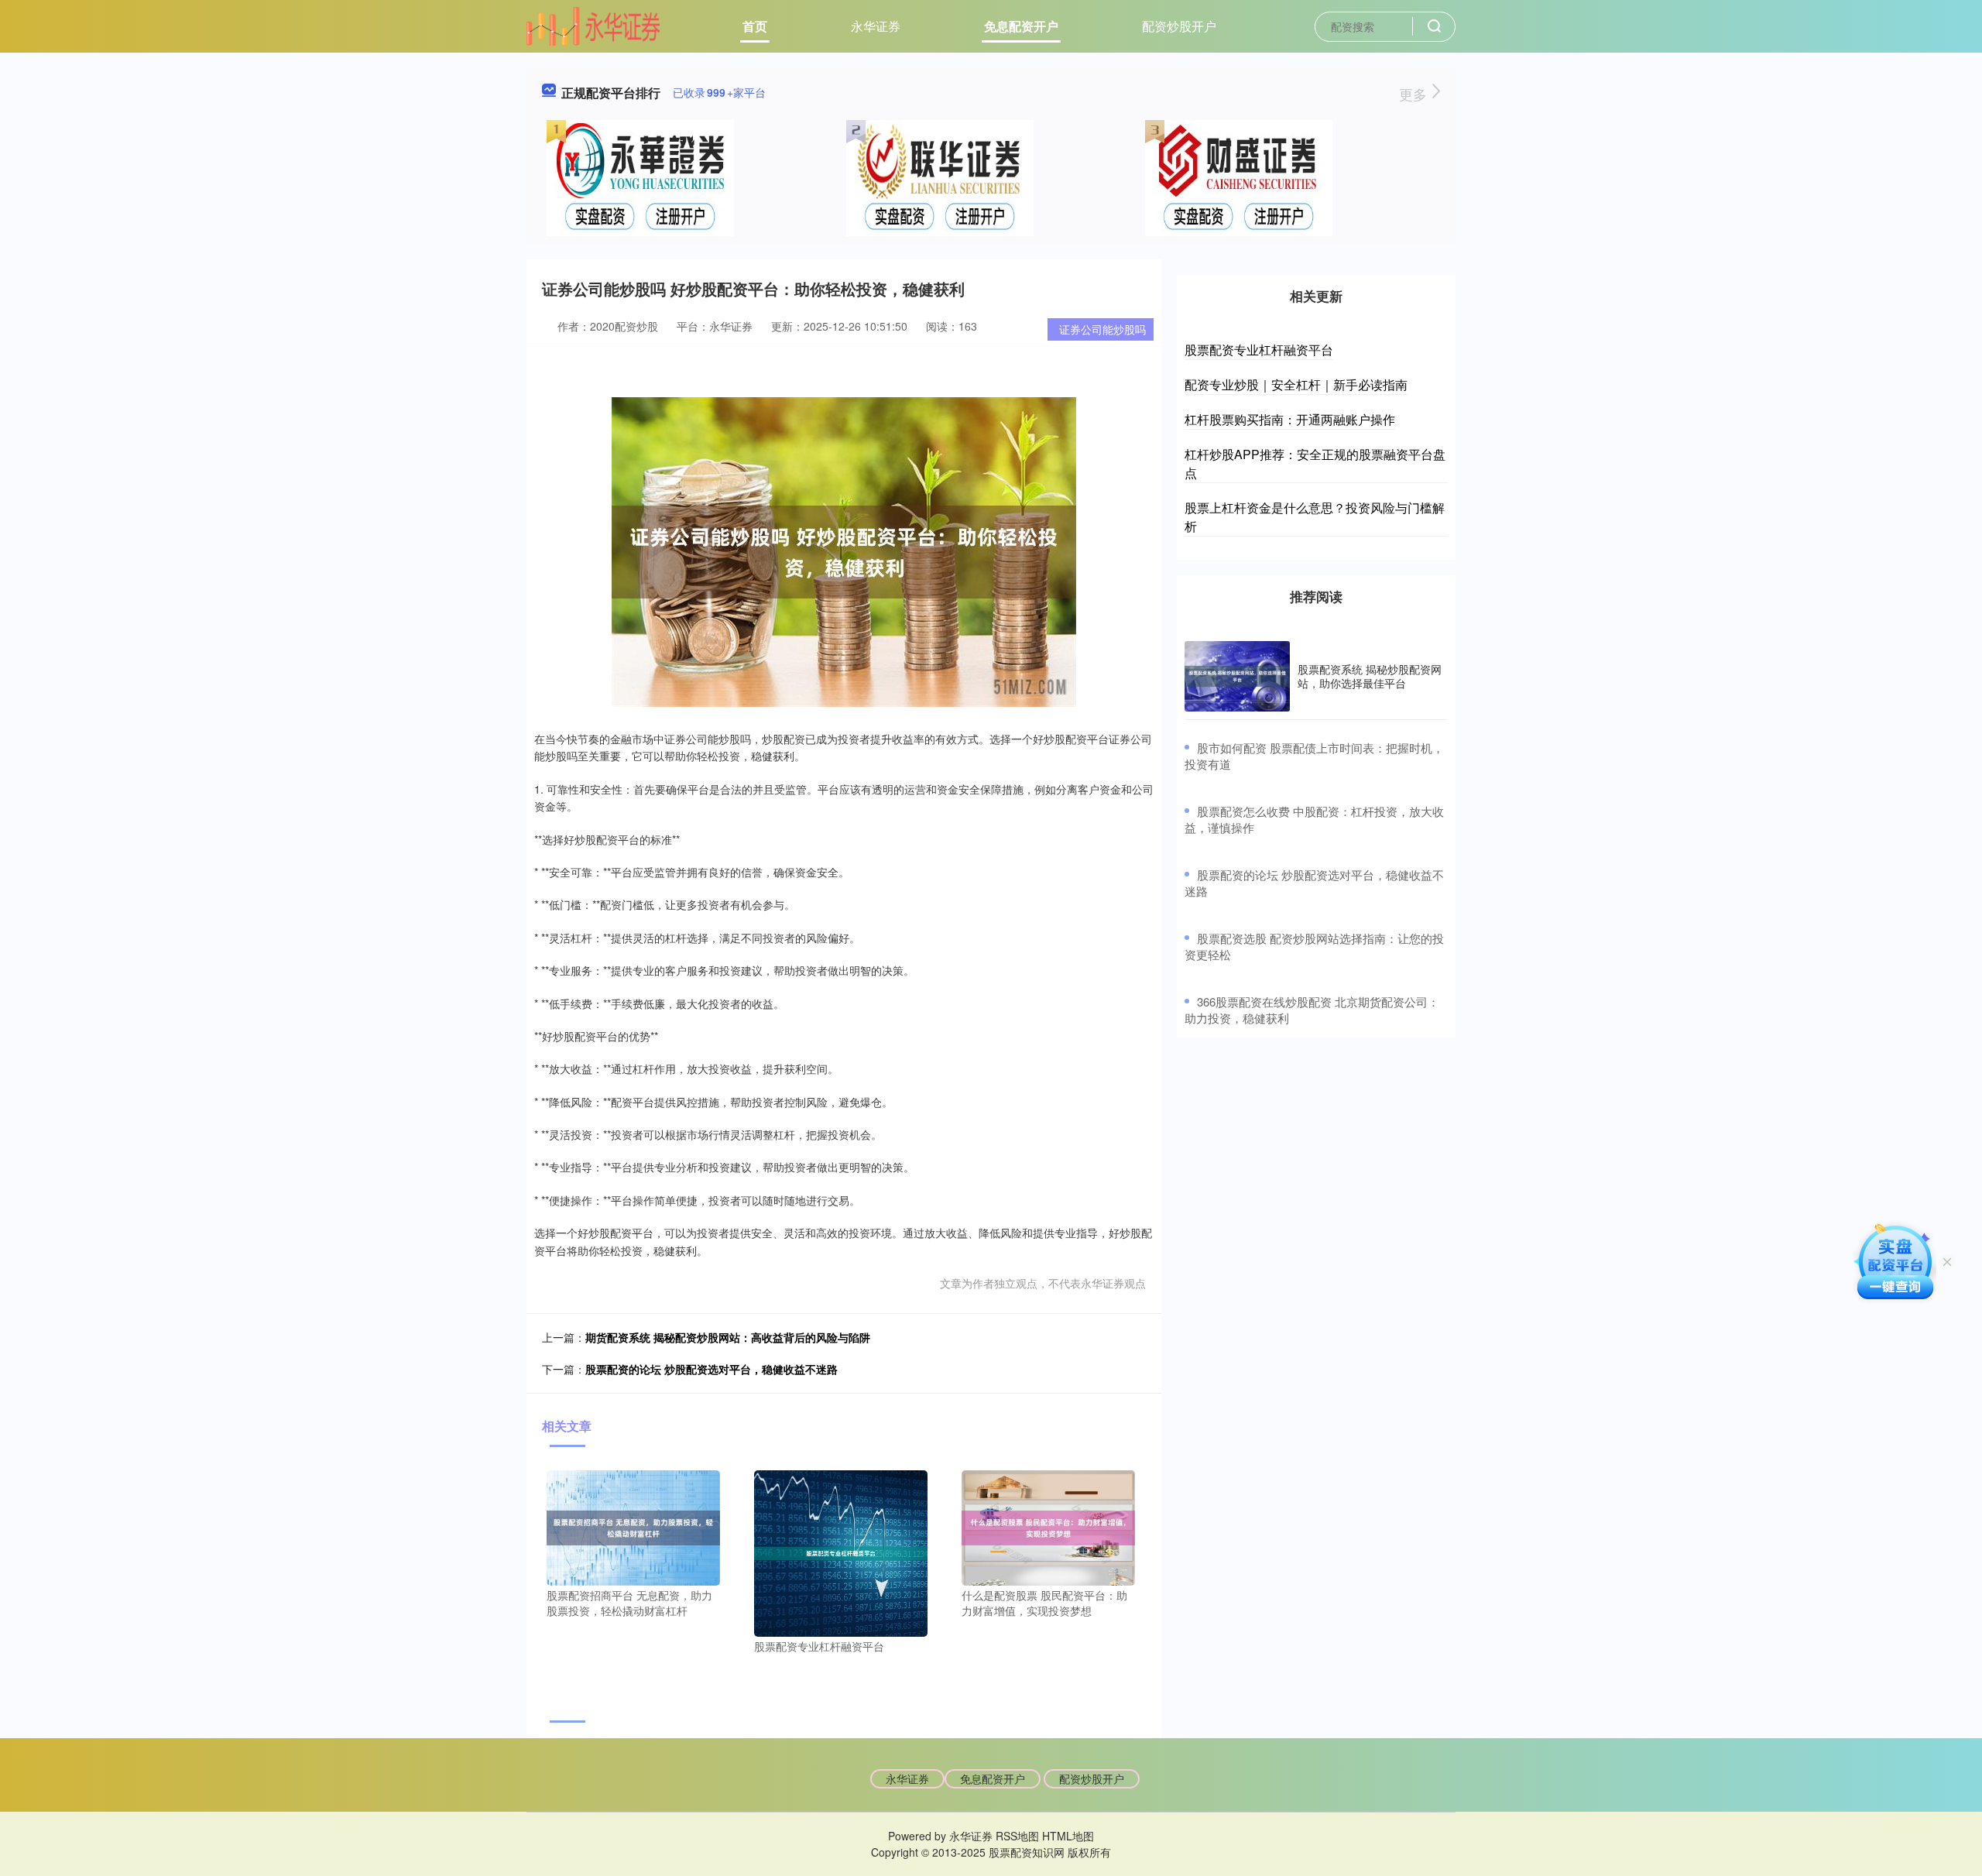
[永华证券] (593, 25)
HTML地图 (1068, 1836)
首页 (755, 26)
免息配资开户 (1021, 26)
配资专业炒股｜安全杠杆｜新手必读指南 (1296, 384)
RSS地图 (1017, 1836)
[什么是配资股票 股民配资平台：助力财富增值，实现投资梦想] (1048, 1526)
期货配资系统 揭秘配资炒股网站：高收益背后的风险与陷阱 (728, 1337)
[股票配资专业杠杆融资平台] (841, 1552)
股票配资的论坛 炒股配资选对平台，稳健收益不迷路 (712, 1369)
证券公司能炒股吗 (1102, 329)
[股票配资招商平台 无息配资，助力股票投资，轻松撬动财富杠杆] (633, 1526)
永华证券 (876, 26)
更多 (1415, 94)
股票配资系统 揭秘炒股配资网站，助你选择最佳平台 (1370, 676)
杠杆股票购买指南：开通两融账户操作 (1290, 419)
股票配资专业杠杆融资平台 (1259, 350)
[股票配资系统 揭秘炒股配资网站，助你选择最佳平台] (1237, 676)
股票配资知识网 (1027, 1852)
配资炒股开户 (1179, 26)
